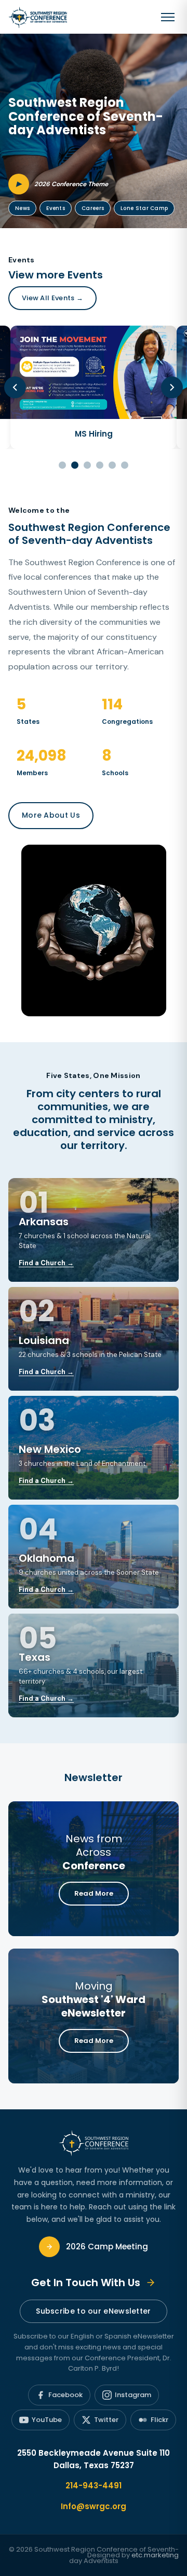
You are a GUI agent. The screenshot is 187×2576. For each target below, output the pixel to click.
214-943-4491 (94, 2486)
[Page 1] (62, 465)
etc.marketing (155, 2555)
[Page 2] (75, 465)
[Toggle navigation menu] (168, 17)
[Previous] (15, 387)
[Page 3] (87, 465)
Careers (93, 208)
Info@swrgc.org (94, 2506)
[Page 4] (100, 465)
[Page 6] (125, 465)
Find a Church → (46, 1263)
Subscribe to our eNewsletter (93, 2311)
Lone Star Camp (144, 208)
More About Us (51, 815)
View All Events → (52, 298)
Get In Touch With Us (86, 2283)
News (22, 208)
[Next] (172, 387)
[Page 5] (112, 465)
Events (56, 208)
